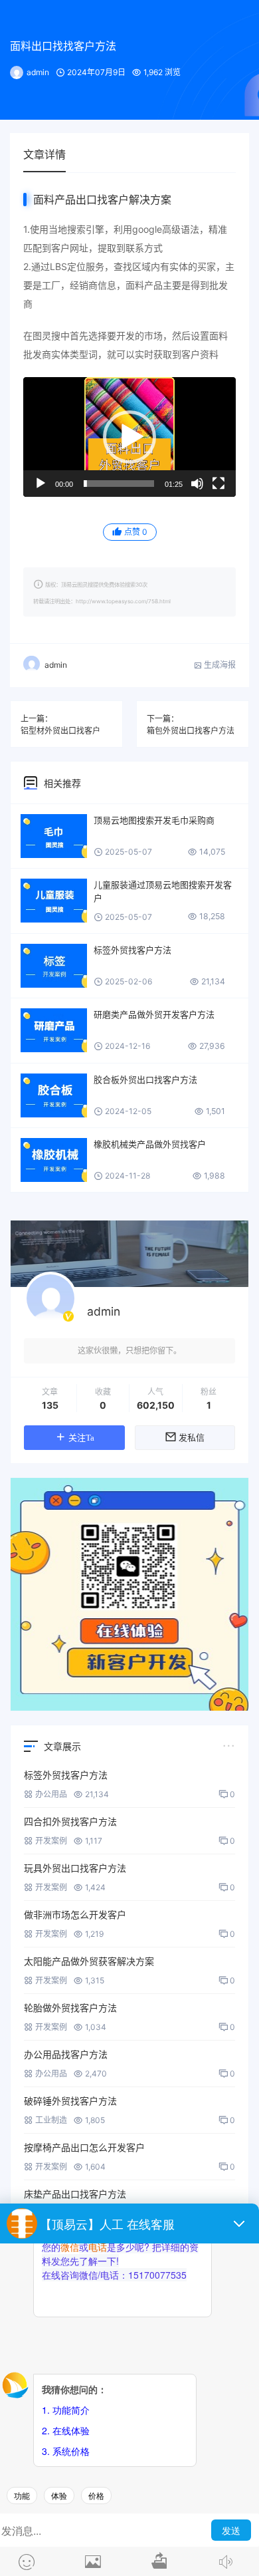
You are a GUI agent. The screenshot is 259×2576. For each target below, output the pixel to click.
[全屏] (218, 484)
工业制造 (51, 2120)
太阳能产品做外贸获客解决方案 (89, 1961)
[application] (129, 437)
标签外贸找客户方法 (132, 950)
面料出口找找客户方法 (63, 46)
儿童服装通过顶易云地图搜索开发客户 (163, 891)
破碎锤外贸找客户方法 (70, 2101)
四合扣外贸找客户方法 (70, 1821)
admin (38, 72)
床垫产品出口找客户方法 (75, 2194)
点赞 (136, 532)
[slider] (119, 484)
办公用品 (51, 1794)
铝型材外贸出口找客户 (60, 731)
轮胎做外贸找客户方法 (70, 2008)
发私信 (192, 1438)
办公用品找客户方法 (66, 2054)
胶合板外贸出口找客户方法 (145, 1079)
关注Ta (81, 1438)
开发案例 (51, 1841)
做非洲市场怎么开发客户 (75, 1915)
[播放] (41, 484)
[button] (129, 437)
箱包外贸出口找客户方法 (191, 731)
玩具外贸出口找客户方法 (75, 1868)
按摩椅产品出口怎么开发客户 (84, 2147)
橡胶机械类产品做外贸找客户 (150, 1144)
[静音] (197, 484)
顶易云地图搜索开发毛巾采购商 (154, 820)
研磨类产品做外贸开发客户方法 (154, 1014)
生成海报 (219, 665)
